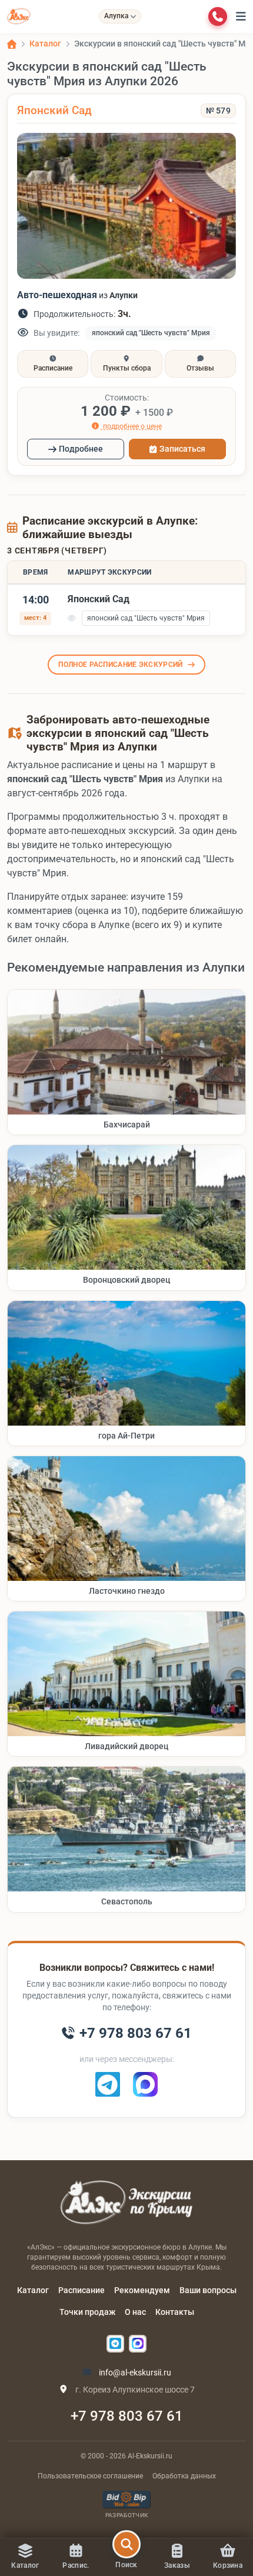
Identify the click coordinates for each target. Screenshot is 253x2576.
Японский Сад (54, 110)
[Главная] (12, 44)
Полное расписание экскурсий (120, 665)
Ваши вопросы (208, 2290)
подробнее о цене (132, 426)
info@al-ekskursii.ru (134, 2373)
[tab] (53, 364)
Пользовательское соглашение (90, 2476)
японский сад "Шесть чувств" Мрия (151, 333)
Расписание (81, 2290)
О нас (135, 2312)
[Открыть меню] (241, 16)
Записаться (182, 449)
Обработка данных (184, 2476)
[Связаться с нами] (218, 16)
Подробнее (81, 449)
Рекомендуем (142, 2290)
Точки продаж (87, 2312)
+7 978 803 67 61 (127, 2416)
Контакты (175, 2312)
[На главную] (19, 16)
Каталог (33, 2290)
